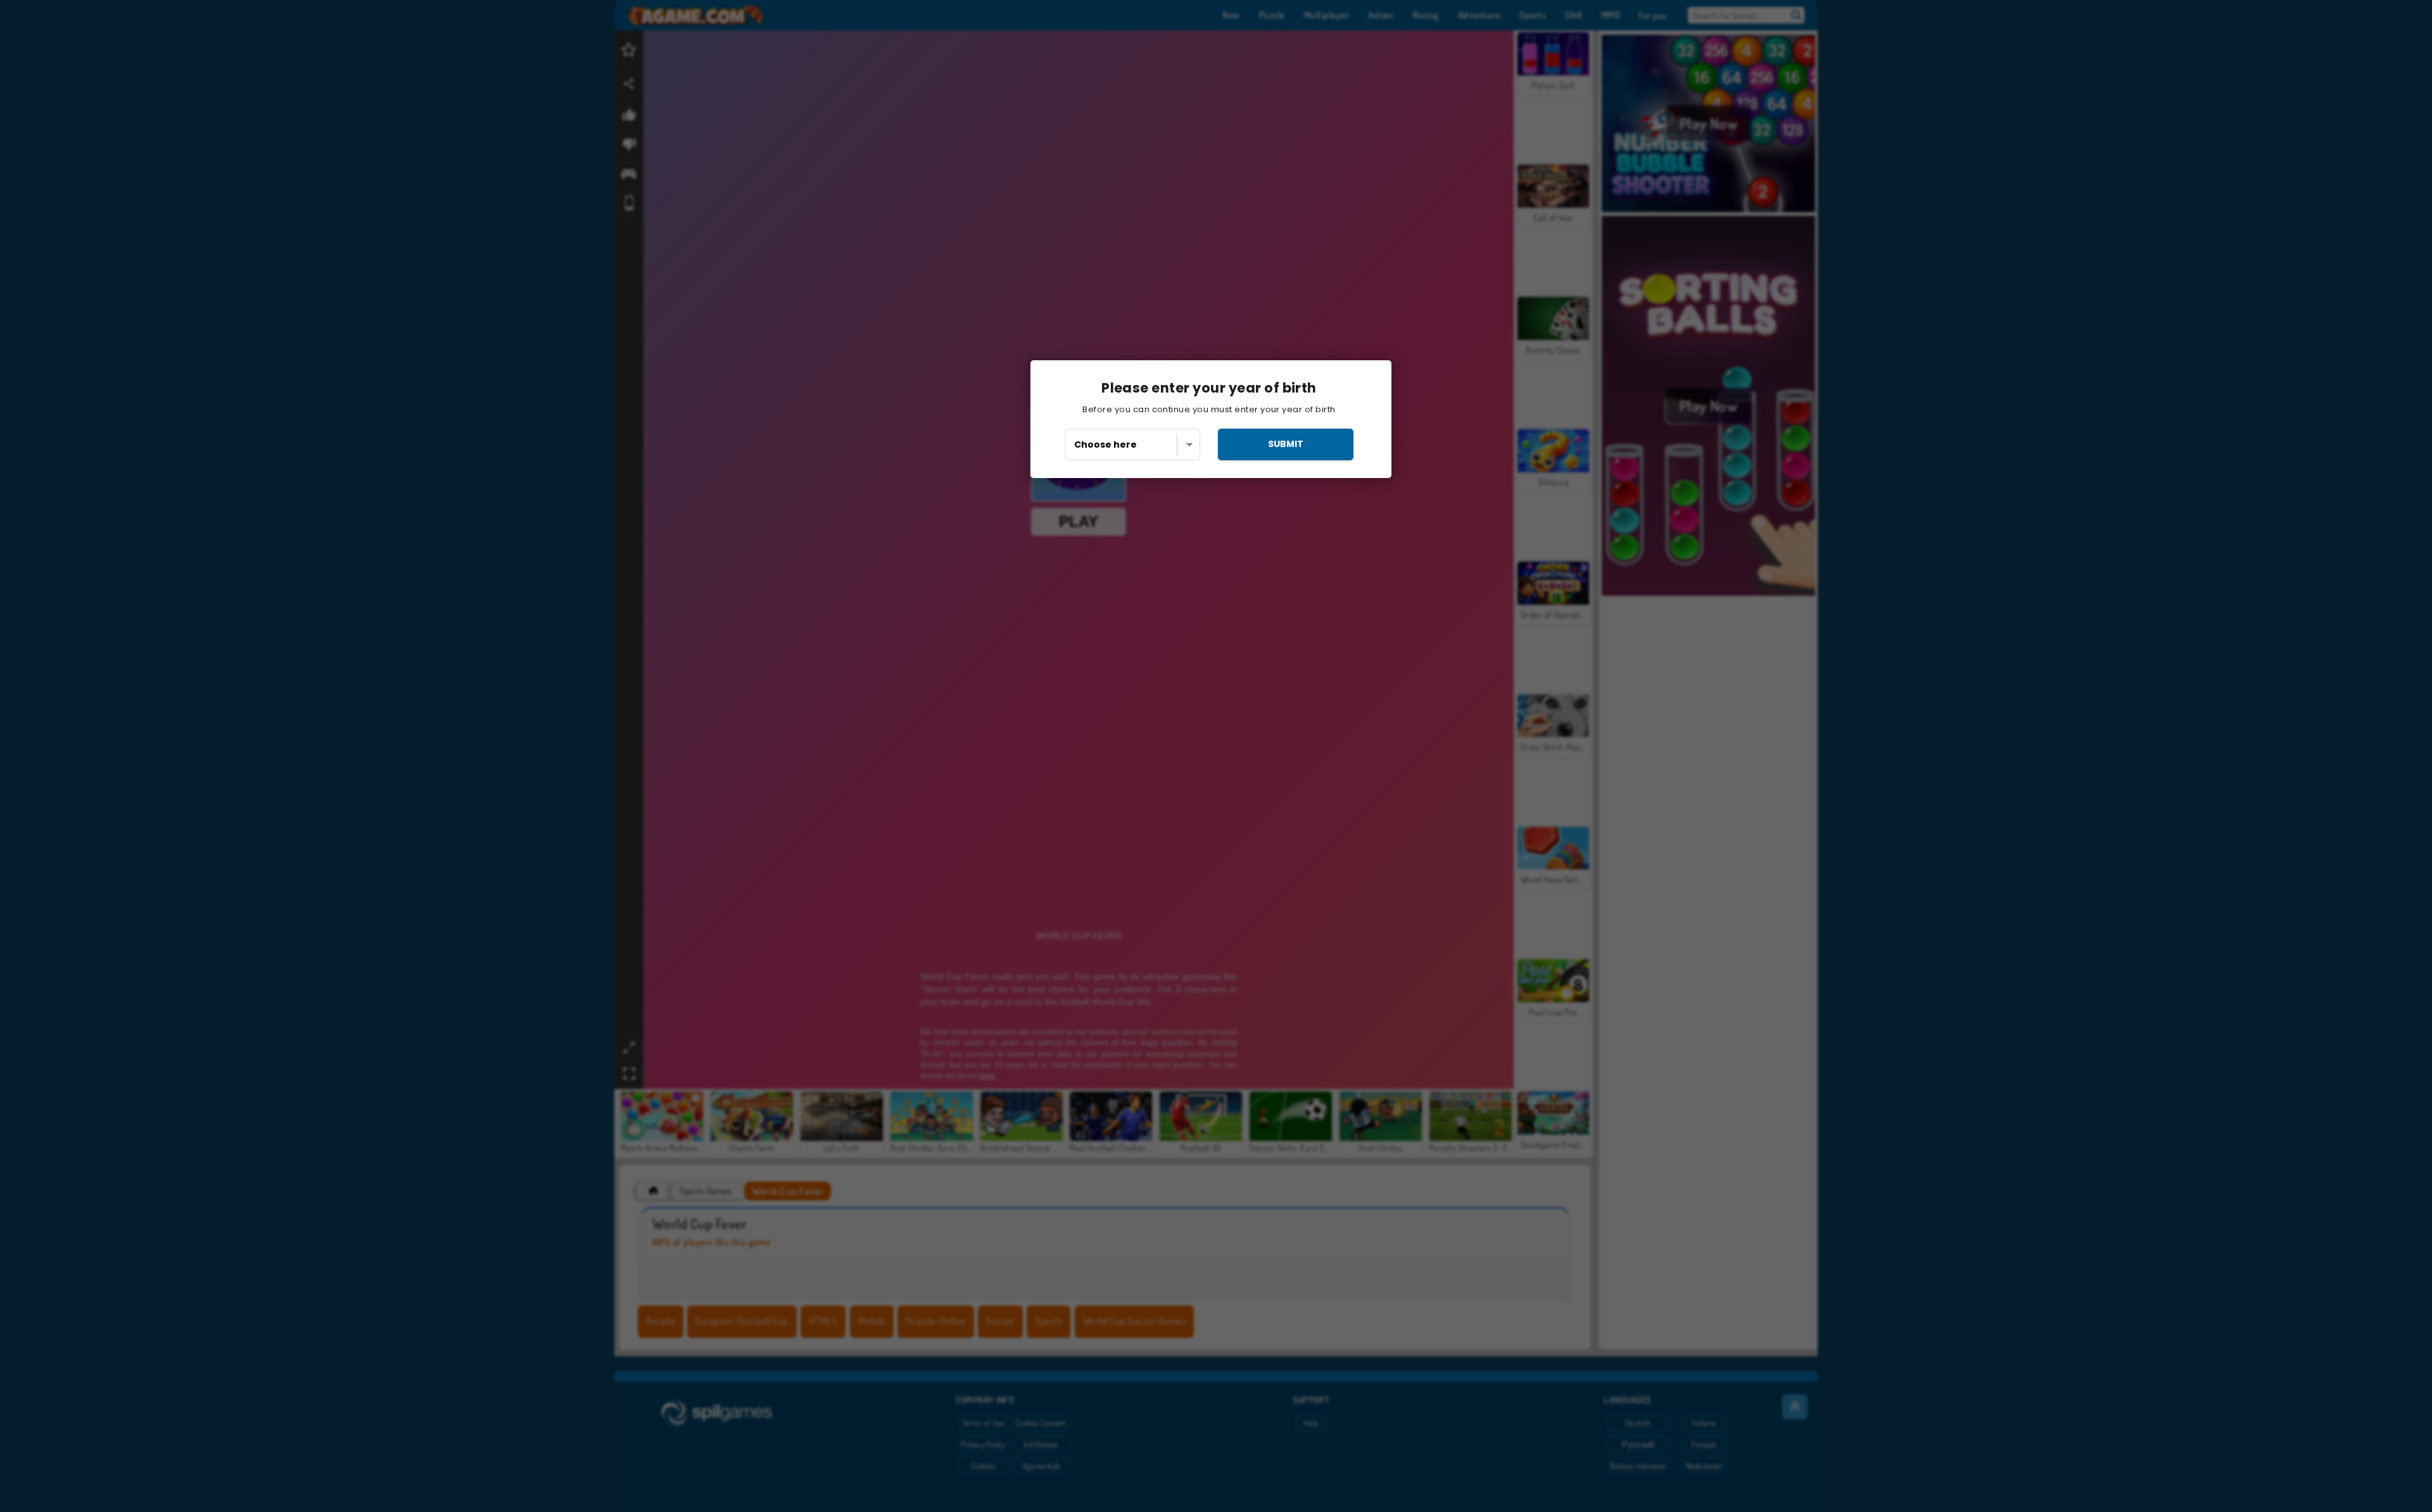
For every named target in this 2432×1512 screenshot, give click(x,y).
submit (1286, 444)
